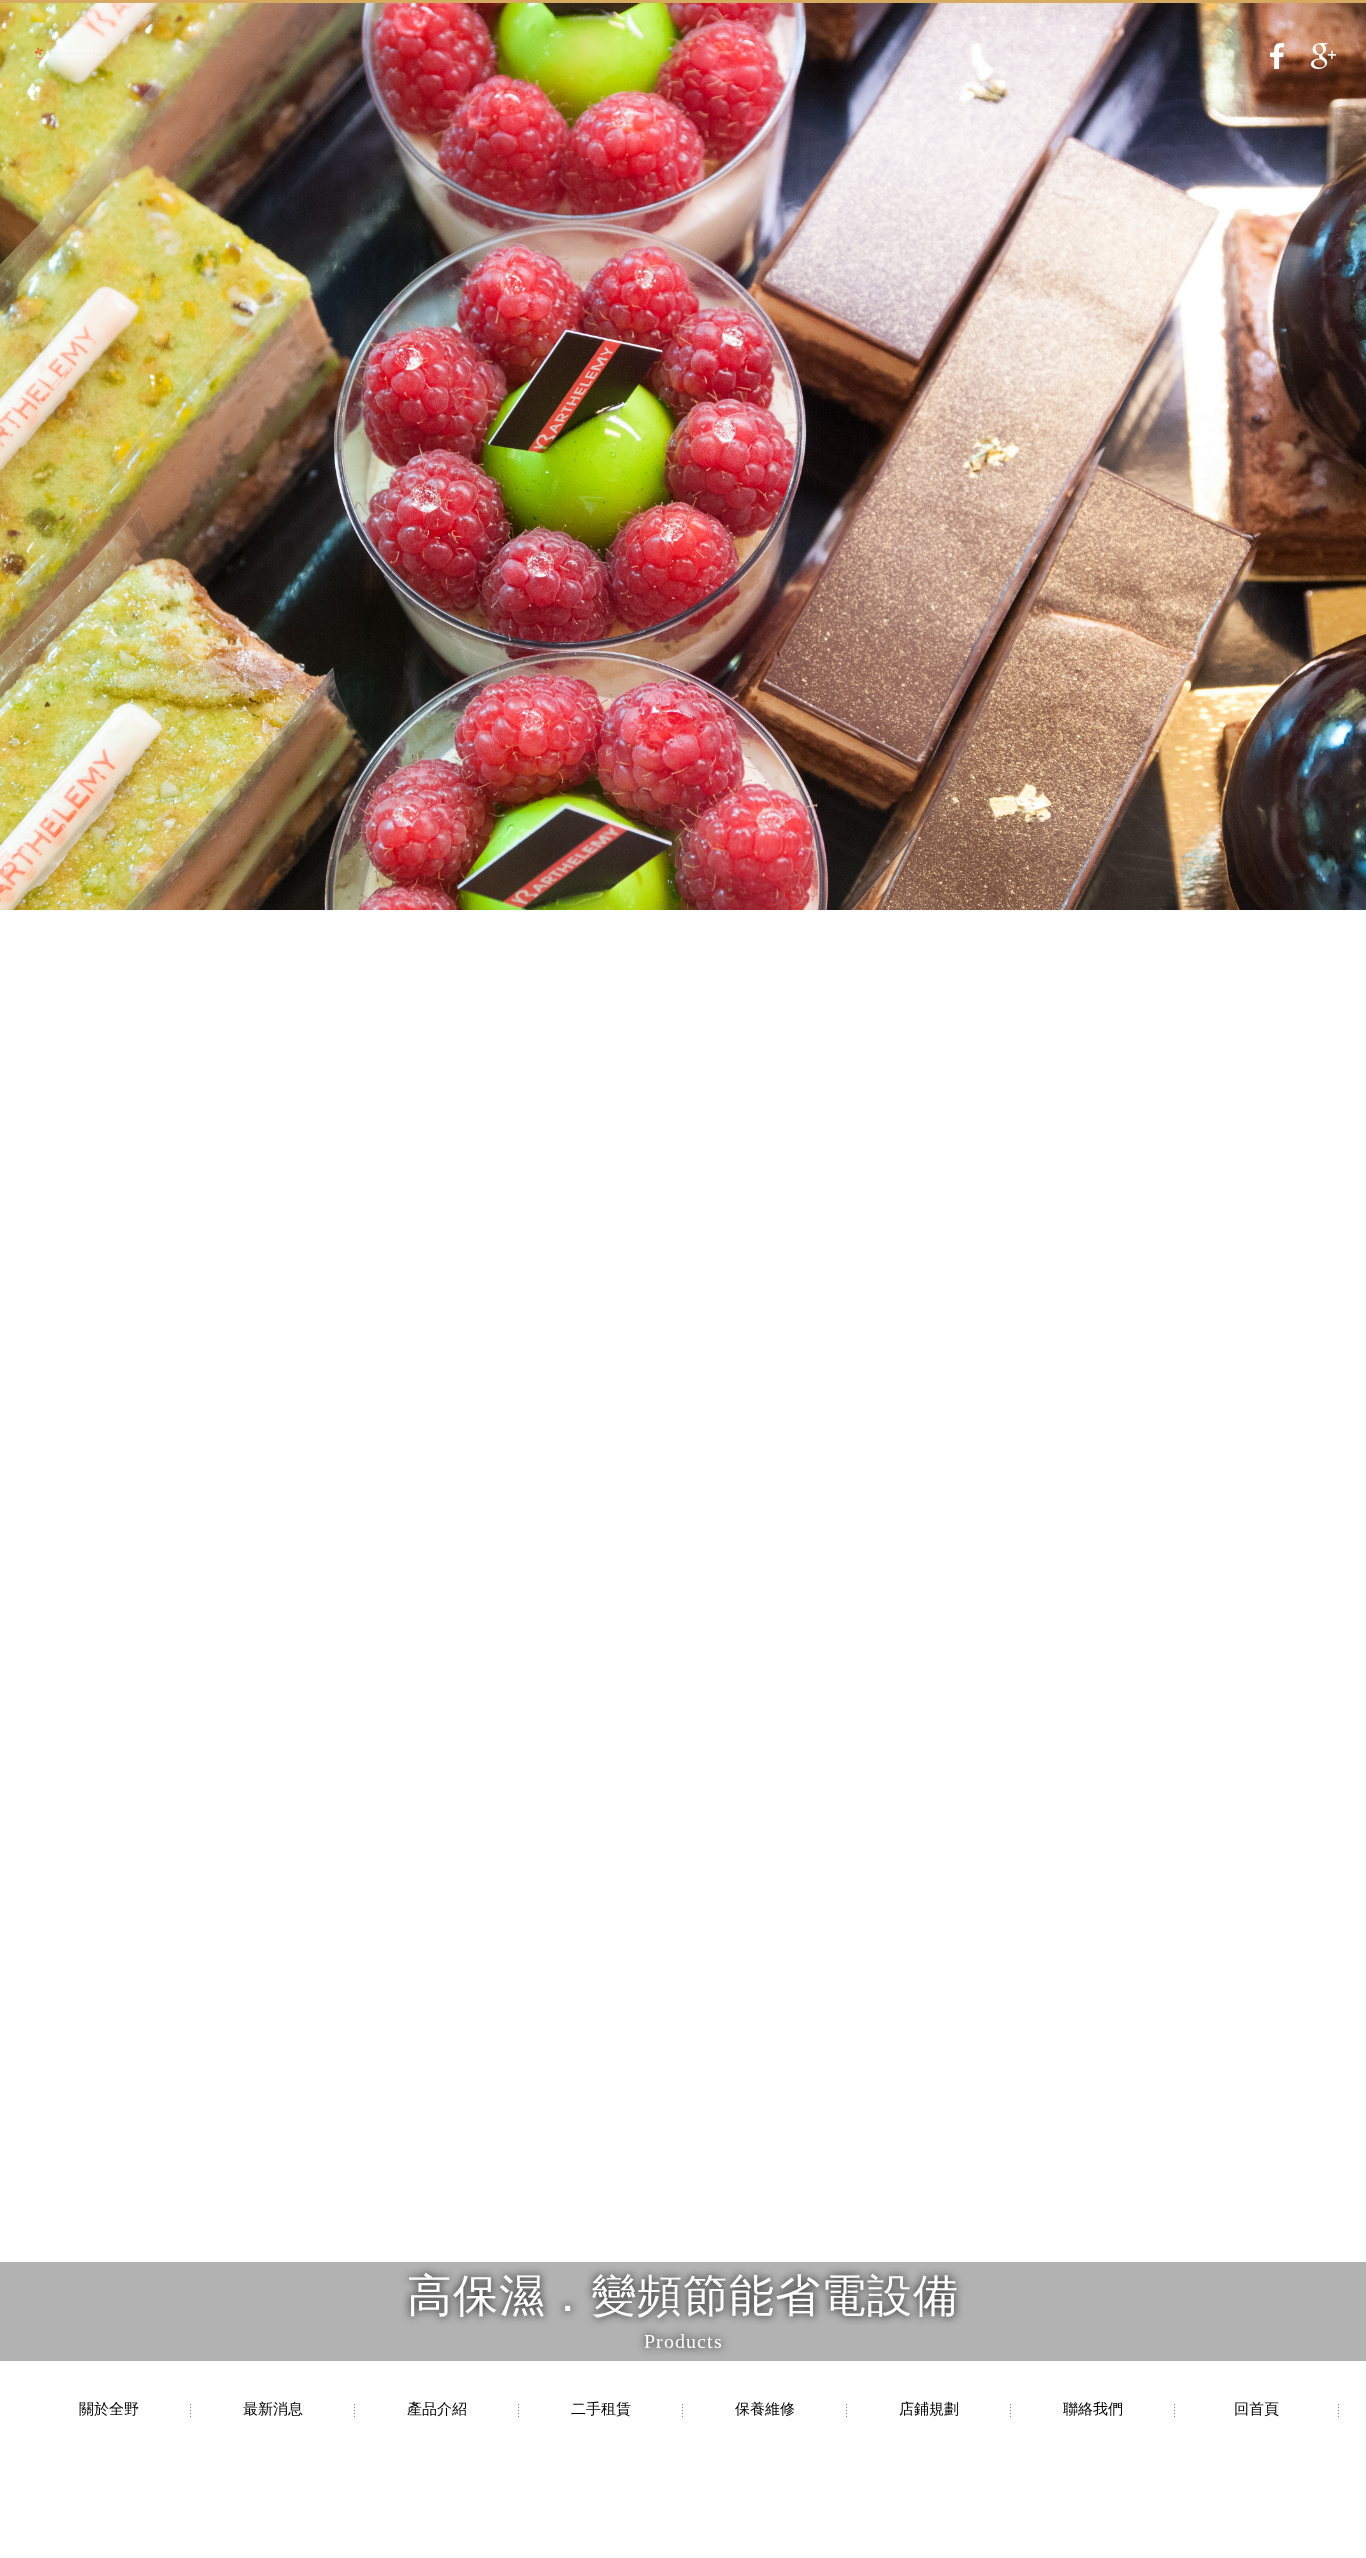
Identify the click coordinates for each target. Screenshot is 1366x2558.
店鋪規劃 (929, 2409)
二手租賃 (601, 2409)
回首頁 (1256, 2409)
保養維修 (765, 2409)
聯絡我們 (1093, 2409)
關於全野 (109, 2409)
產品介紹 (437, 2409)
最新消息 (273, 2409)
